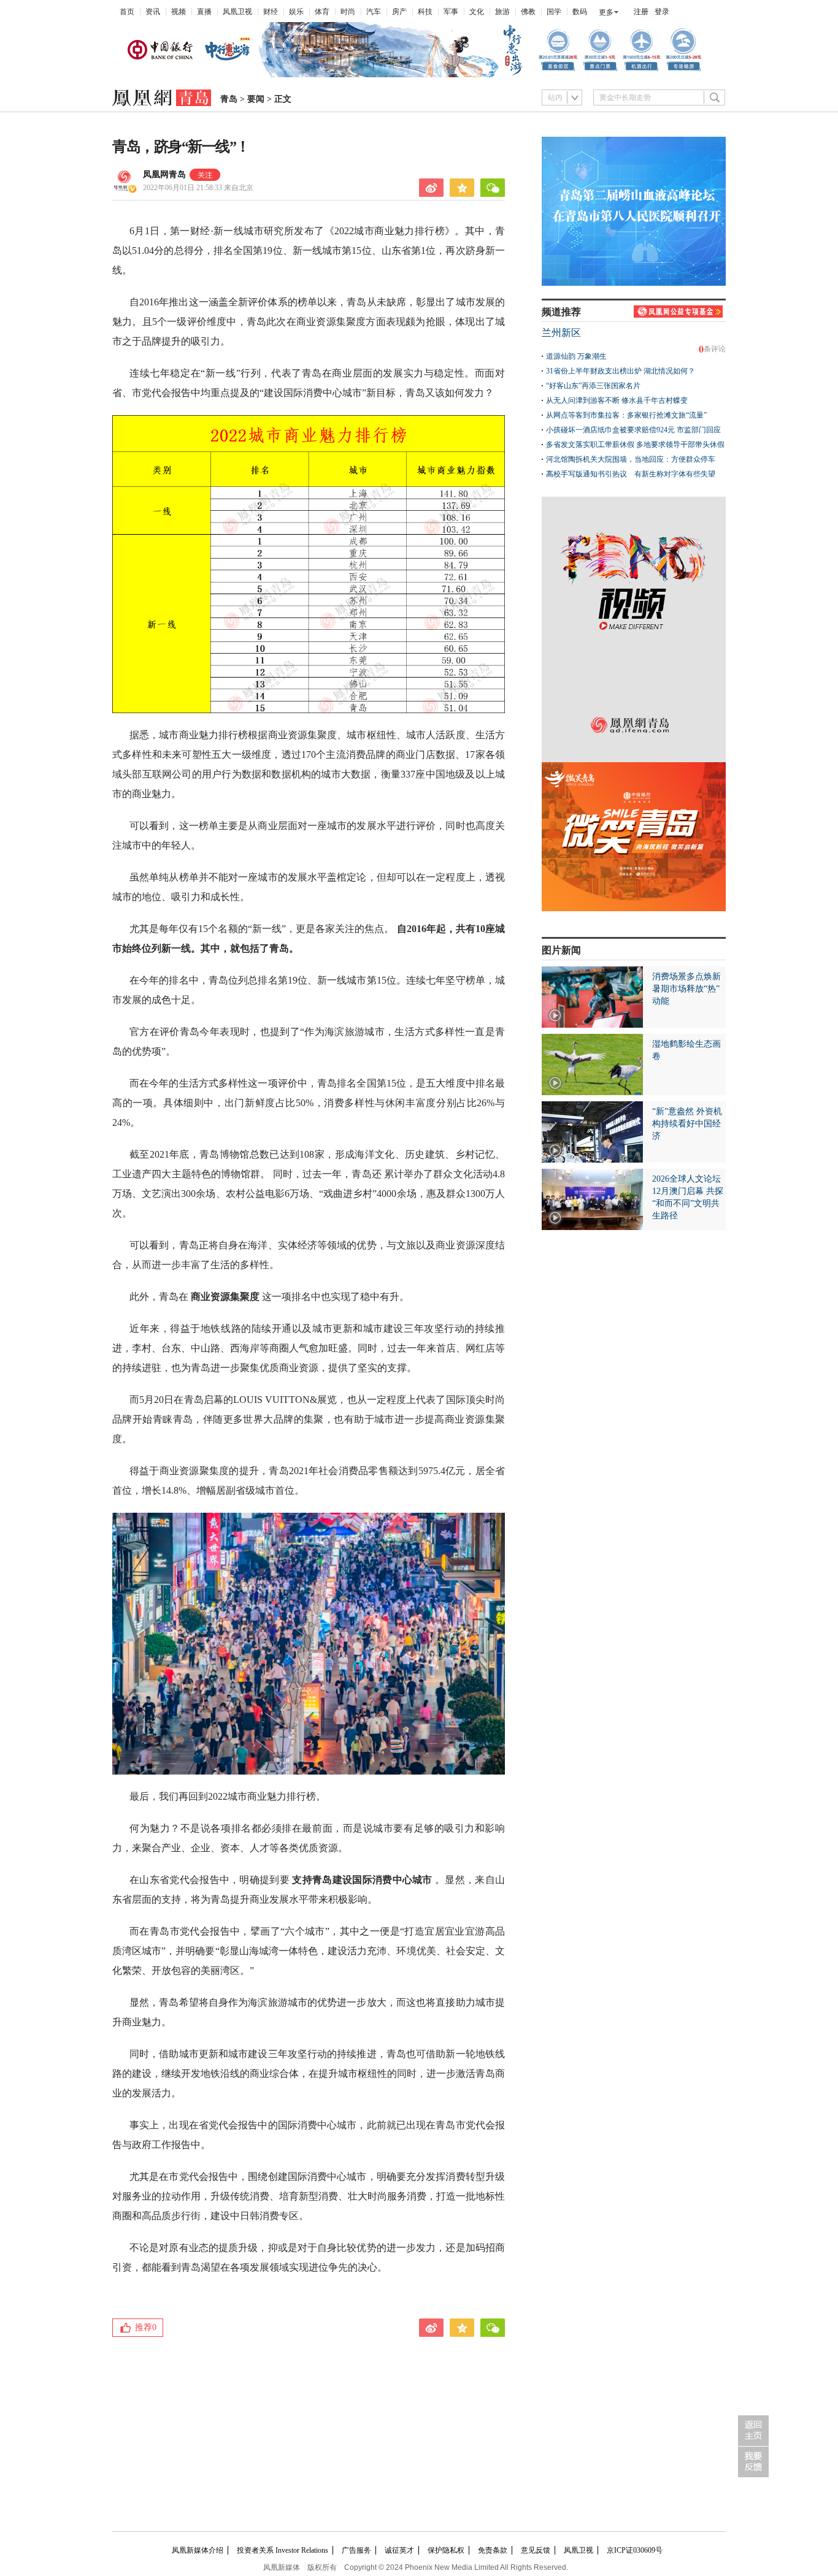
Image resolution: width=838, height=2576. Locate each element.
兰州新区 (561, 333)
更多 (606, 12)
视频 (179, 12)
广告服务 (356, 2550)
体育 (322, 12)
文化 (477, 12)
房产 (399, 12)
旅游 (502, 12)
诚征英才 (399, 2550)
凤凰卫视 (237, 12)
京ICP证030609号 (635, 2550)
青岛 (229, 99)
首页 (127, 12)
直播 (204, 12)
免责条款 (493, 2550)
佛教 (528, 12)
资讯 (153, 12)
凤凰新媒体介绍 (198, 2550)
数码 (580, 12)
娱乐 (296, 12)
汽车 (374, 12)
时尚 (348, 12)
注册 (641, 12)
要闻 (256, 99)
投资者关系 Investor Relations (283, 2550)
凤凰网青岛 (164, 174)
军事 (451, 12)
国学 (554, 12)
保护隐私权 (446, 2550)
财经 (271, 12)
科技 (425, 12)
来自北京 (198, 188)
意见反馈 (536, 2550)
